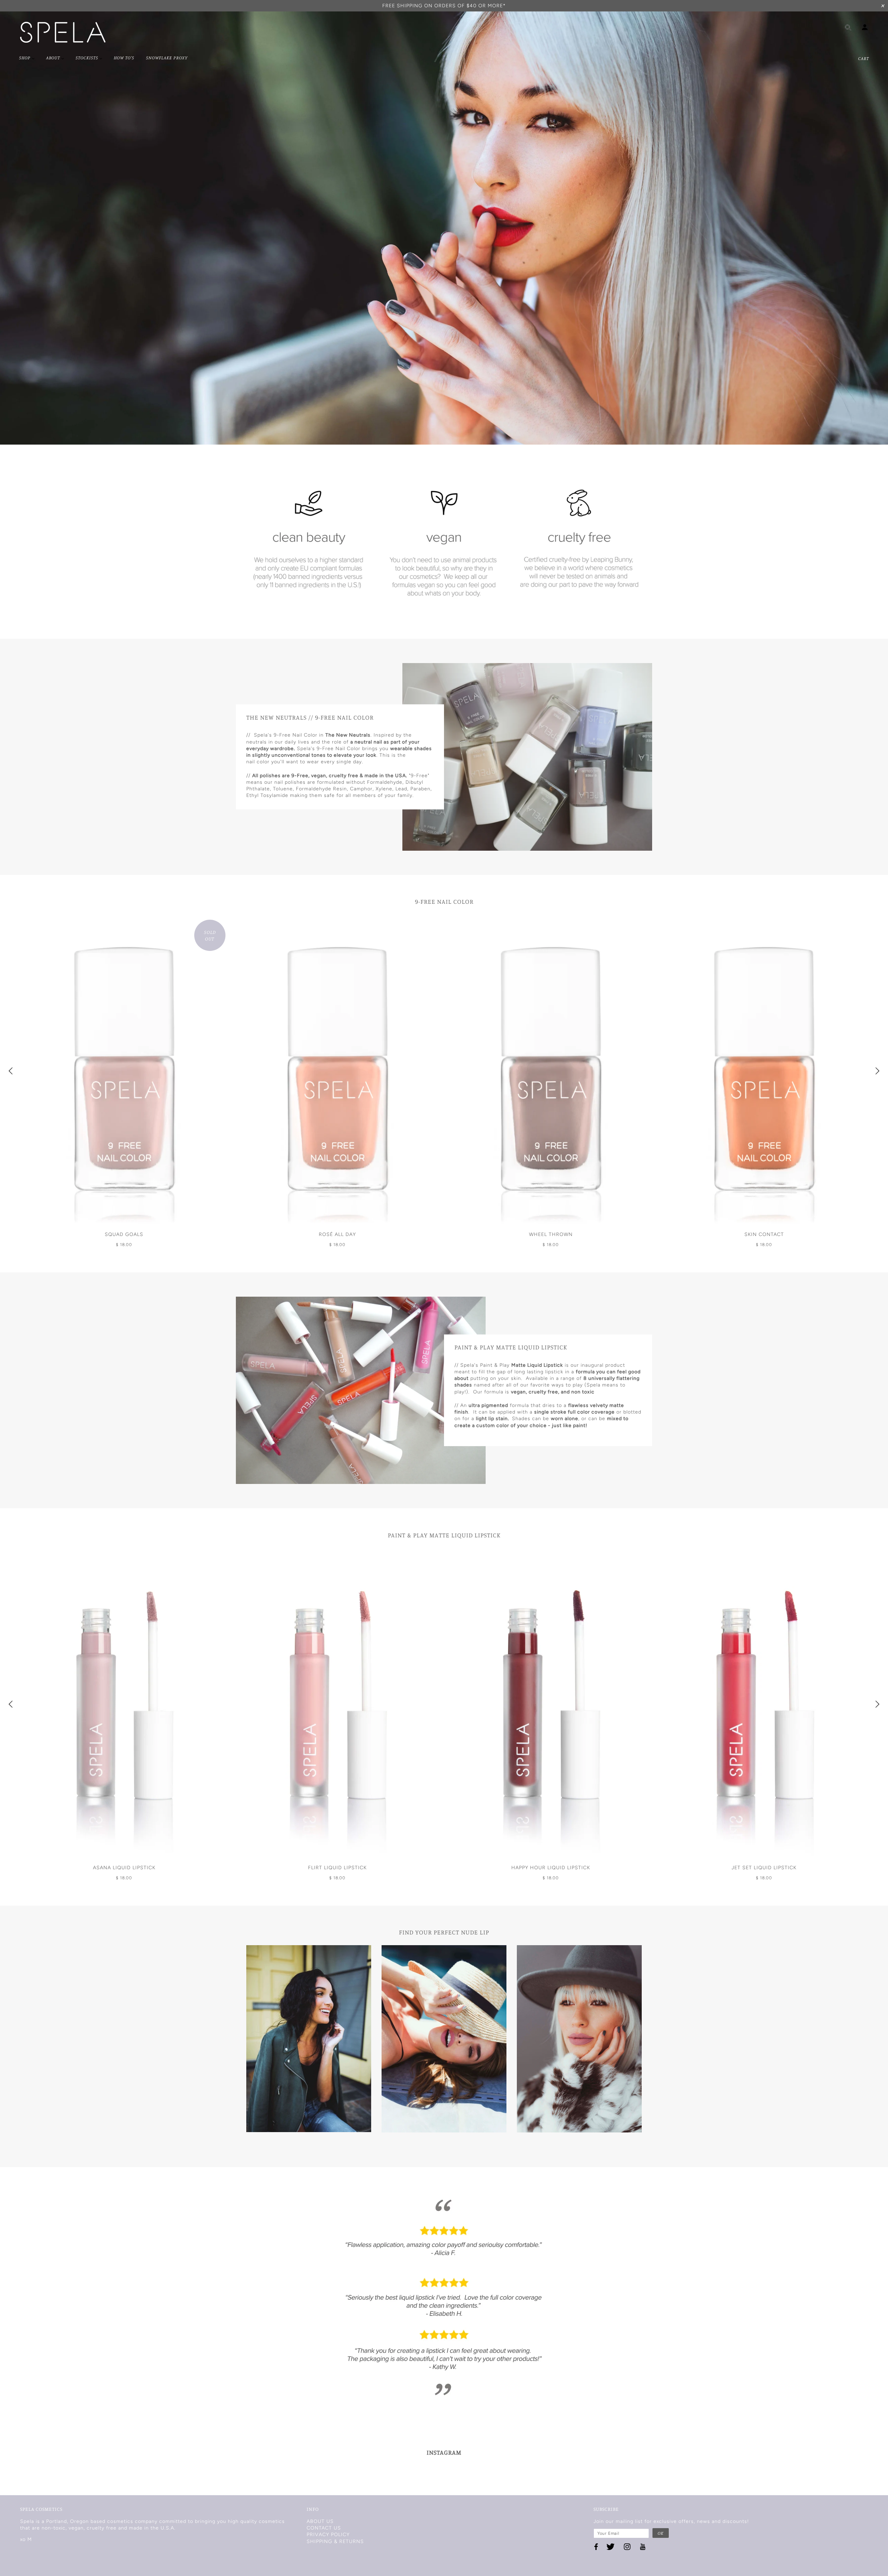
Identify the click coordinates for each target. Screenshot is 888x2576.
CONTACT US (324, 2528)
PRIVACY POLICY (328, 2535)
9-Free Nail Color (444, 901)
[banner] (63, 32)
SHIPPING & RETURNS (335, 2541)
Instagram (444, 2452)
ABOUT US (320, 2521)
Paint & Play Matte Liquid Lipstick (444, 1535)
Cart (864, 58)
